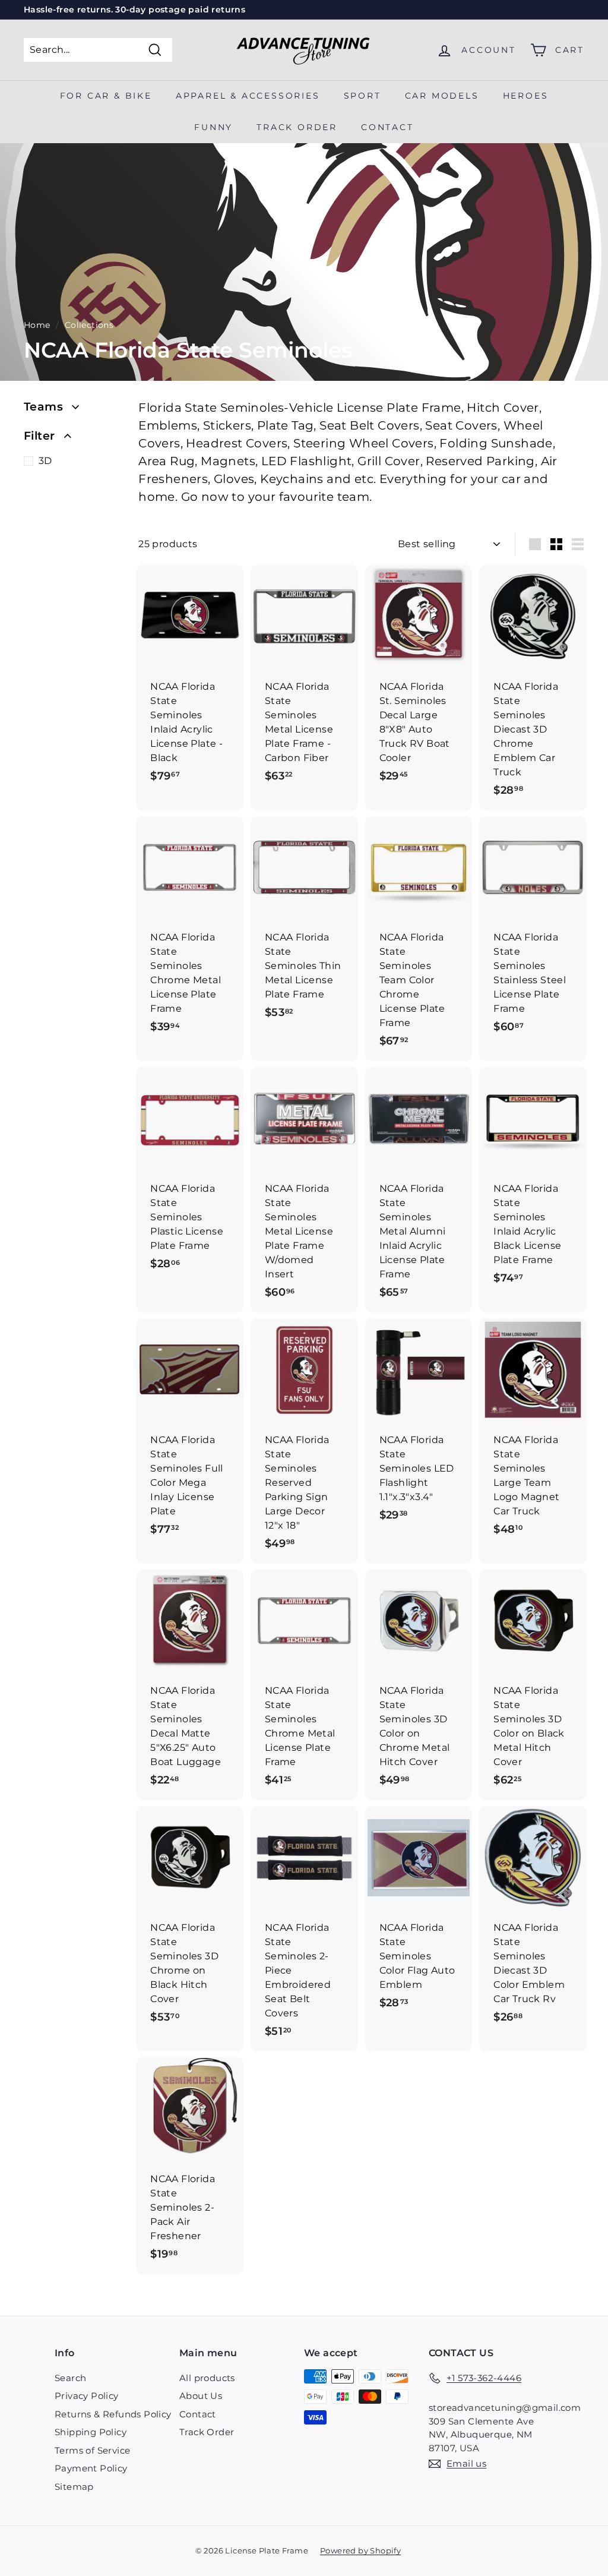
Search (70, 2378)
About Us (201, 2396)
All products (207, 2378)
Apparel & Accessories (248, 96)
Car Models (442, 96)
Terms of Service (92, 2450)
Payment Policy (91, 2468)
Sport (362, 96)
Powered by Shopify (360, 2550)
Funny (213, 127)
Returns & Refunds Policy (113, 2414)
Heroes (526, 96)
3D (45, 461)
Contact (387, 127)
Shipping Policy (91, 2432)
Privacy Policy (87, 2396)
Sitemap (74, 2487)
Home (37, 325)
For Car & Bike (106, 96)
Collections (89, 325)
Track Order (207, 2432)
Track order (297, 127)
